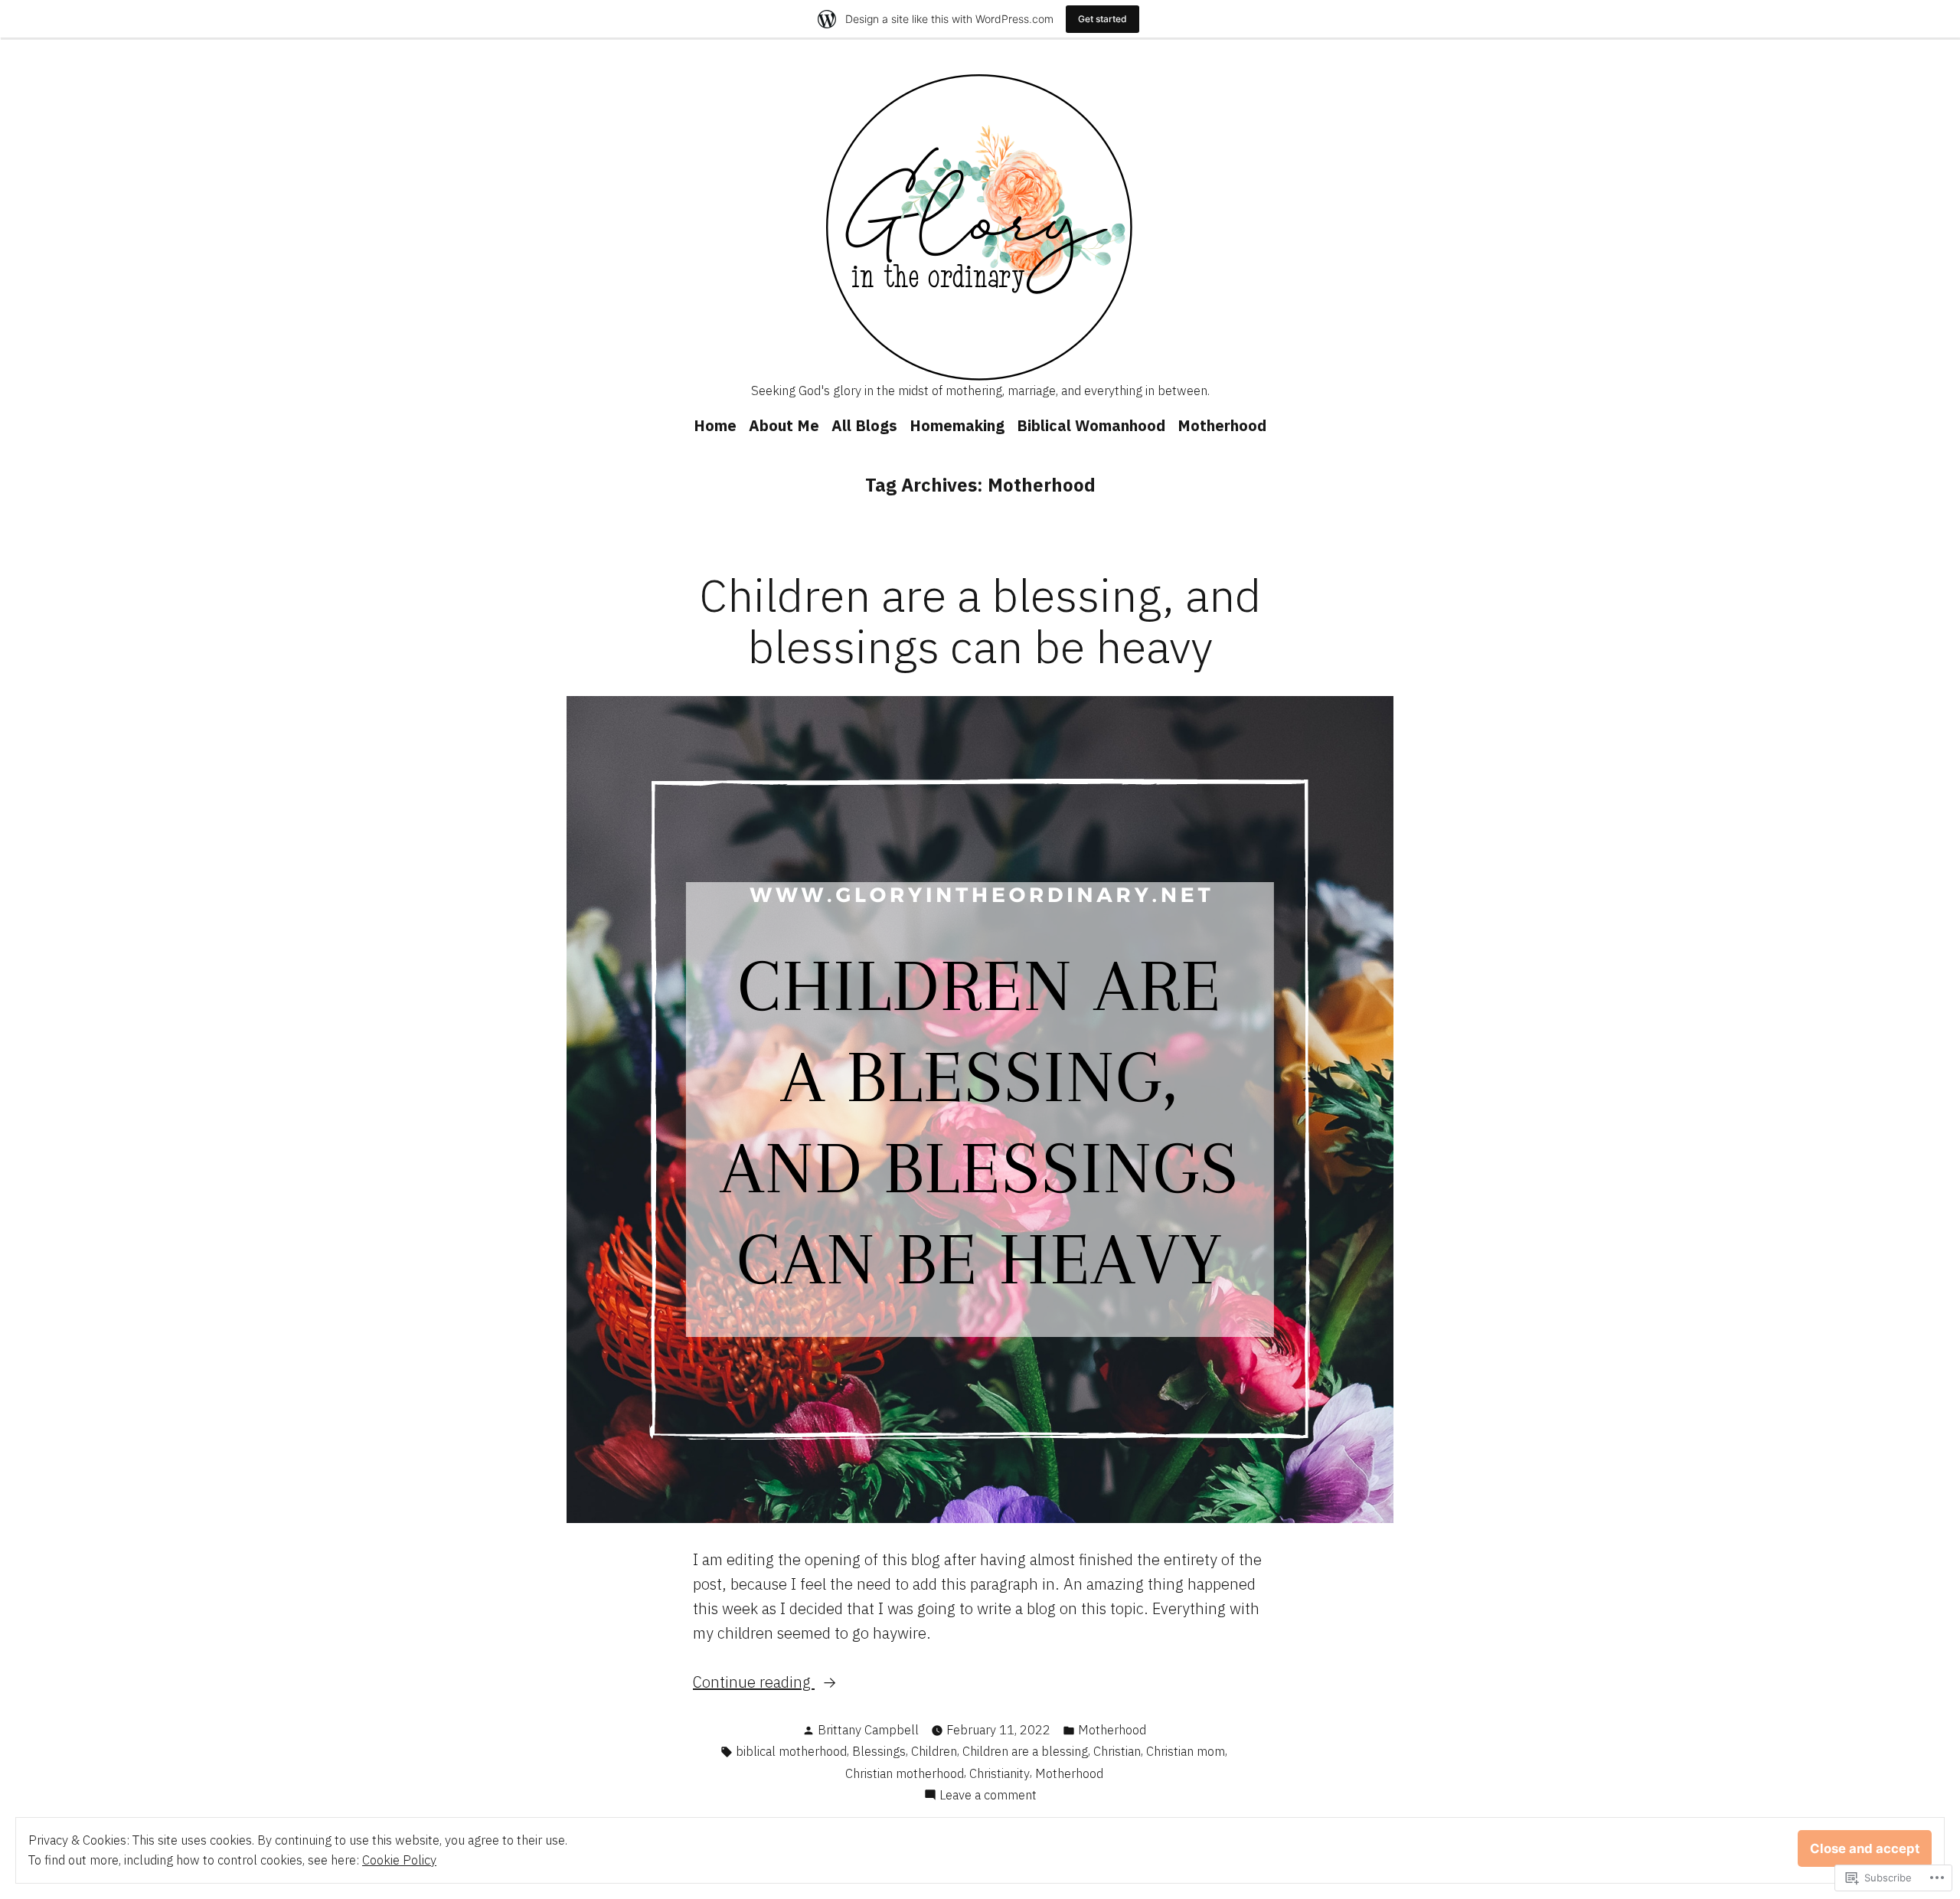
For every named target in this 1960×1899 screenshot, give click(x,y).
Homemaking (957, 425)
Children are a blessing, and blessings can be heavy (980, 620)
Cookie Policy (399, 1860)
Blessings (879, 1751)
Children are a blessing (1025, 1751)
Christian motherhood (905, 1773)
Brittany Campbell (868, 1730)
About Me (784, 425)
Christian (1117, 1751)
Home (715, 425)
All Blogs (864, 425)
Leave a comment (988, 1796)
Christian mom (1186, 1751)
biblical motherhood (791, 1751)
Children (934, 1751)
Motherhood (1222, 425)
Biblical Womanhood (1091, 425)
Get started (1102, 19)
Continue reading (754, 1683)
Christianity (1000, 1773)
